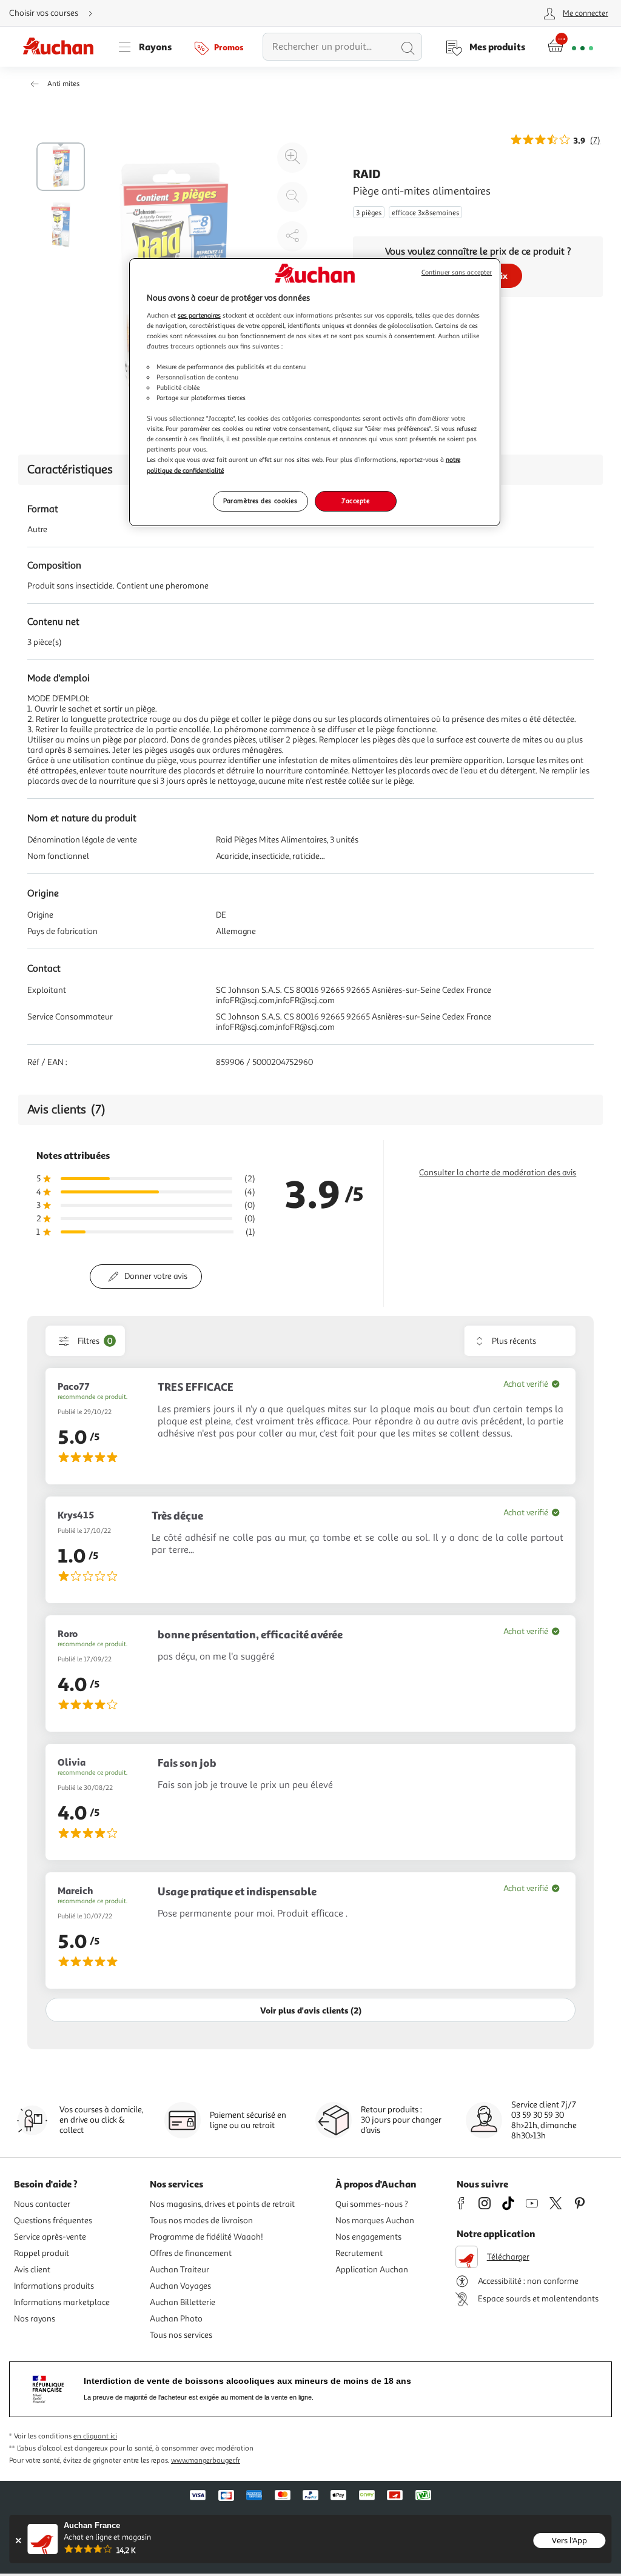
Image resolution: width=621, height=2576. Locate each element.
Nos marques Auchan (375, 2221)
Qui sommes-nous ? (372, 2204)
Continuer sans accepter (457, 272)
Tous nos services (181, 2335)
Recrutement (359, 2253)
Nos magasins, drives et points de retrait (222, 2204)
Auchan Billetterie (183, 2302)
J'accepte (355, 501)
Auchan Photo (176, 2319)
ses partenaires (199, 315)
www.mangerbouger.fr (206, 2461)
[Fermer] (18, 2541)
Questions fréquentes (53, 2221)
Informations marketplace (62, 2302)
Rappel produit (42, 2253)
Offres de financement (191, 2253)
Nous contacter (42, 2204)
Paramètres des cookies (260, 501)
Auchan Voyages (180, 2286)
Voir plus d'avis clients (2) (311, 2010)
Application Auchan (372, 2270)
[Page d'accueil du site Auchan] (62, 47)
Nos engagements (368, 2237)
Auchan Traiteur (180, 2270)
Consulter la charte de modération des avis (498, 1173)
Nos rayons (35, 2319)
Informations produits (54, 2286)
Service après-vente (50, 2237)
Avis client (32, 2270)
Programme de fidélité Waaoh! (206, 2237)
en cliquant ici (95, 2436)
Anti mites (63, 84)
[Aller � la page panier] (570, 47)
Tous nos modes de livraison (201, 2221)
